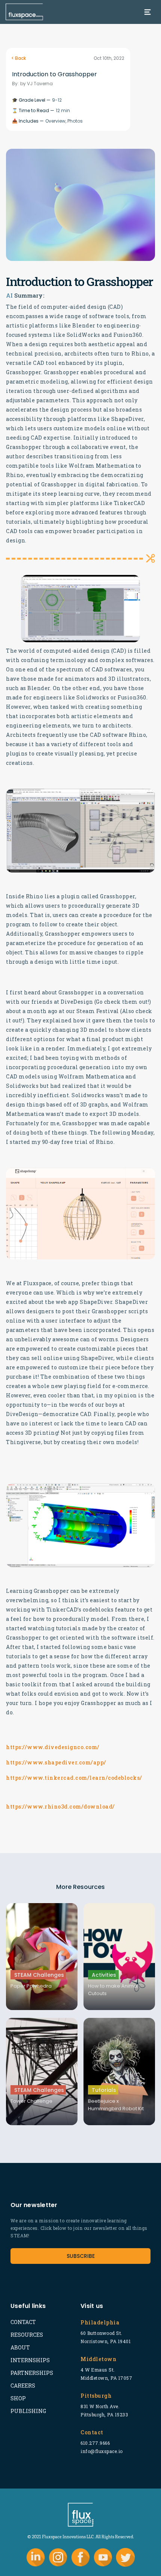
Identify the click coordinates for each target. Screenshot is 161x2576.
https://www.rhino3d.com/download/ (60, 1806)
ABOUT (20, 2347)
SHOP (18, 2398)
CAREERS (23, 2386)
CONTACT (23, 2322)
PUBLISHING (28, 2411)
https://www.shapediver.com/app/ (56, 1762)
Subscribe (81, 2256)
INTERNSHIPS (30, 2360)
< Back (19, 58)
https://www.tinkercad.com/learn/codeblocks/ (74, 1778)
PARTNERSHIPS (32, 2373)
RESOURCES (27, 2335)
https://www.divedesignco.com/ (53, 1747)
